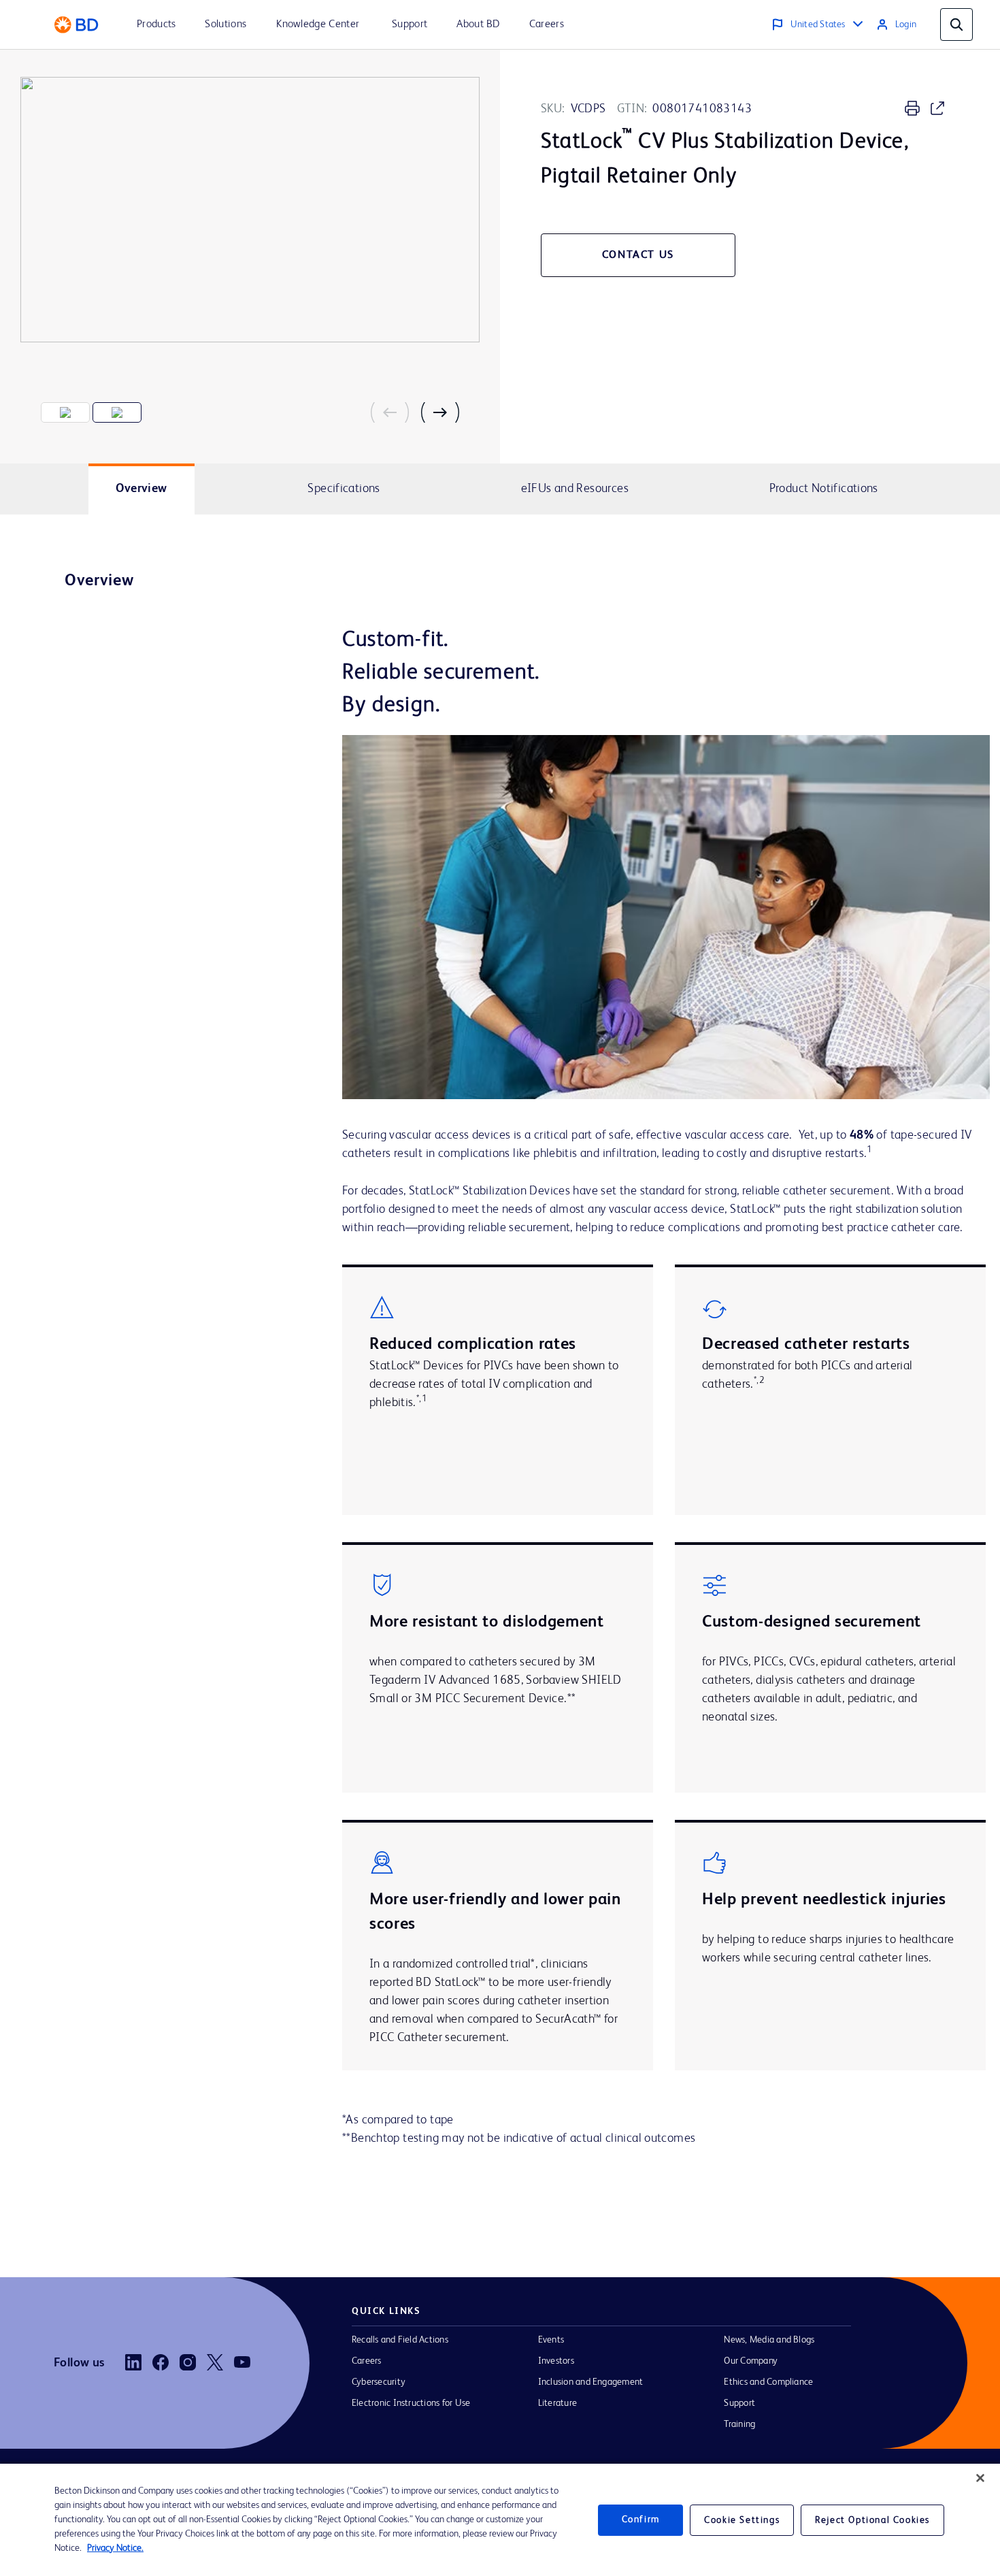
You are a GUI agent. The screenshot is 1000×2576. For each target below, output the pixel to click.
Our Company (751, 2361)
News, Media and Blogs (769, 2340)
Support (739, 2403)
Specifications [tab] (344, 489)
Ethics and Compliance (768, 2382)
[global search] (956, 25)
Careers (367, 2361)
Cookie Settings (742, 2520)
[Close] (980, 2478)
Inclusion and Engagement (591, 2382)
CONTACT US (638, 255)
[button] (395, 412)
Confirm (641, 2520)
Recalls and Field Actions (400, 2340)
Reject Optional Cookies (872, 2520)
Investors (556, 2361)
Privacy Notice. (115, 2548)
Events (551, 2340)
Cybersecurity (379, 2382)
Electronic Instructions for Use (411, 2403)
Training (739, 2424)
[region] (500, 2520)
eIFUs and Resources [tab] (575, 489)
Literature (557, 2403)
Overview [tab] (141, 489)
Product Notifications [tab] (824, 489)
